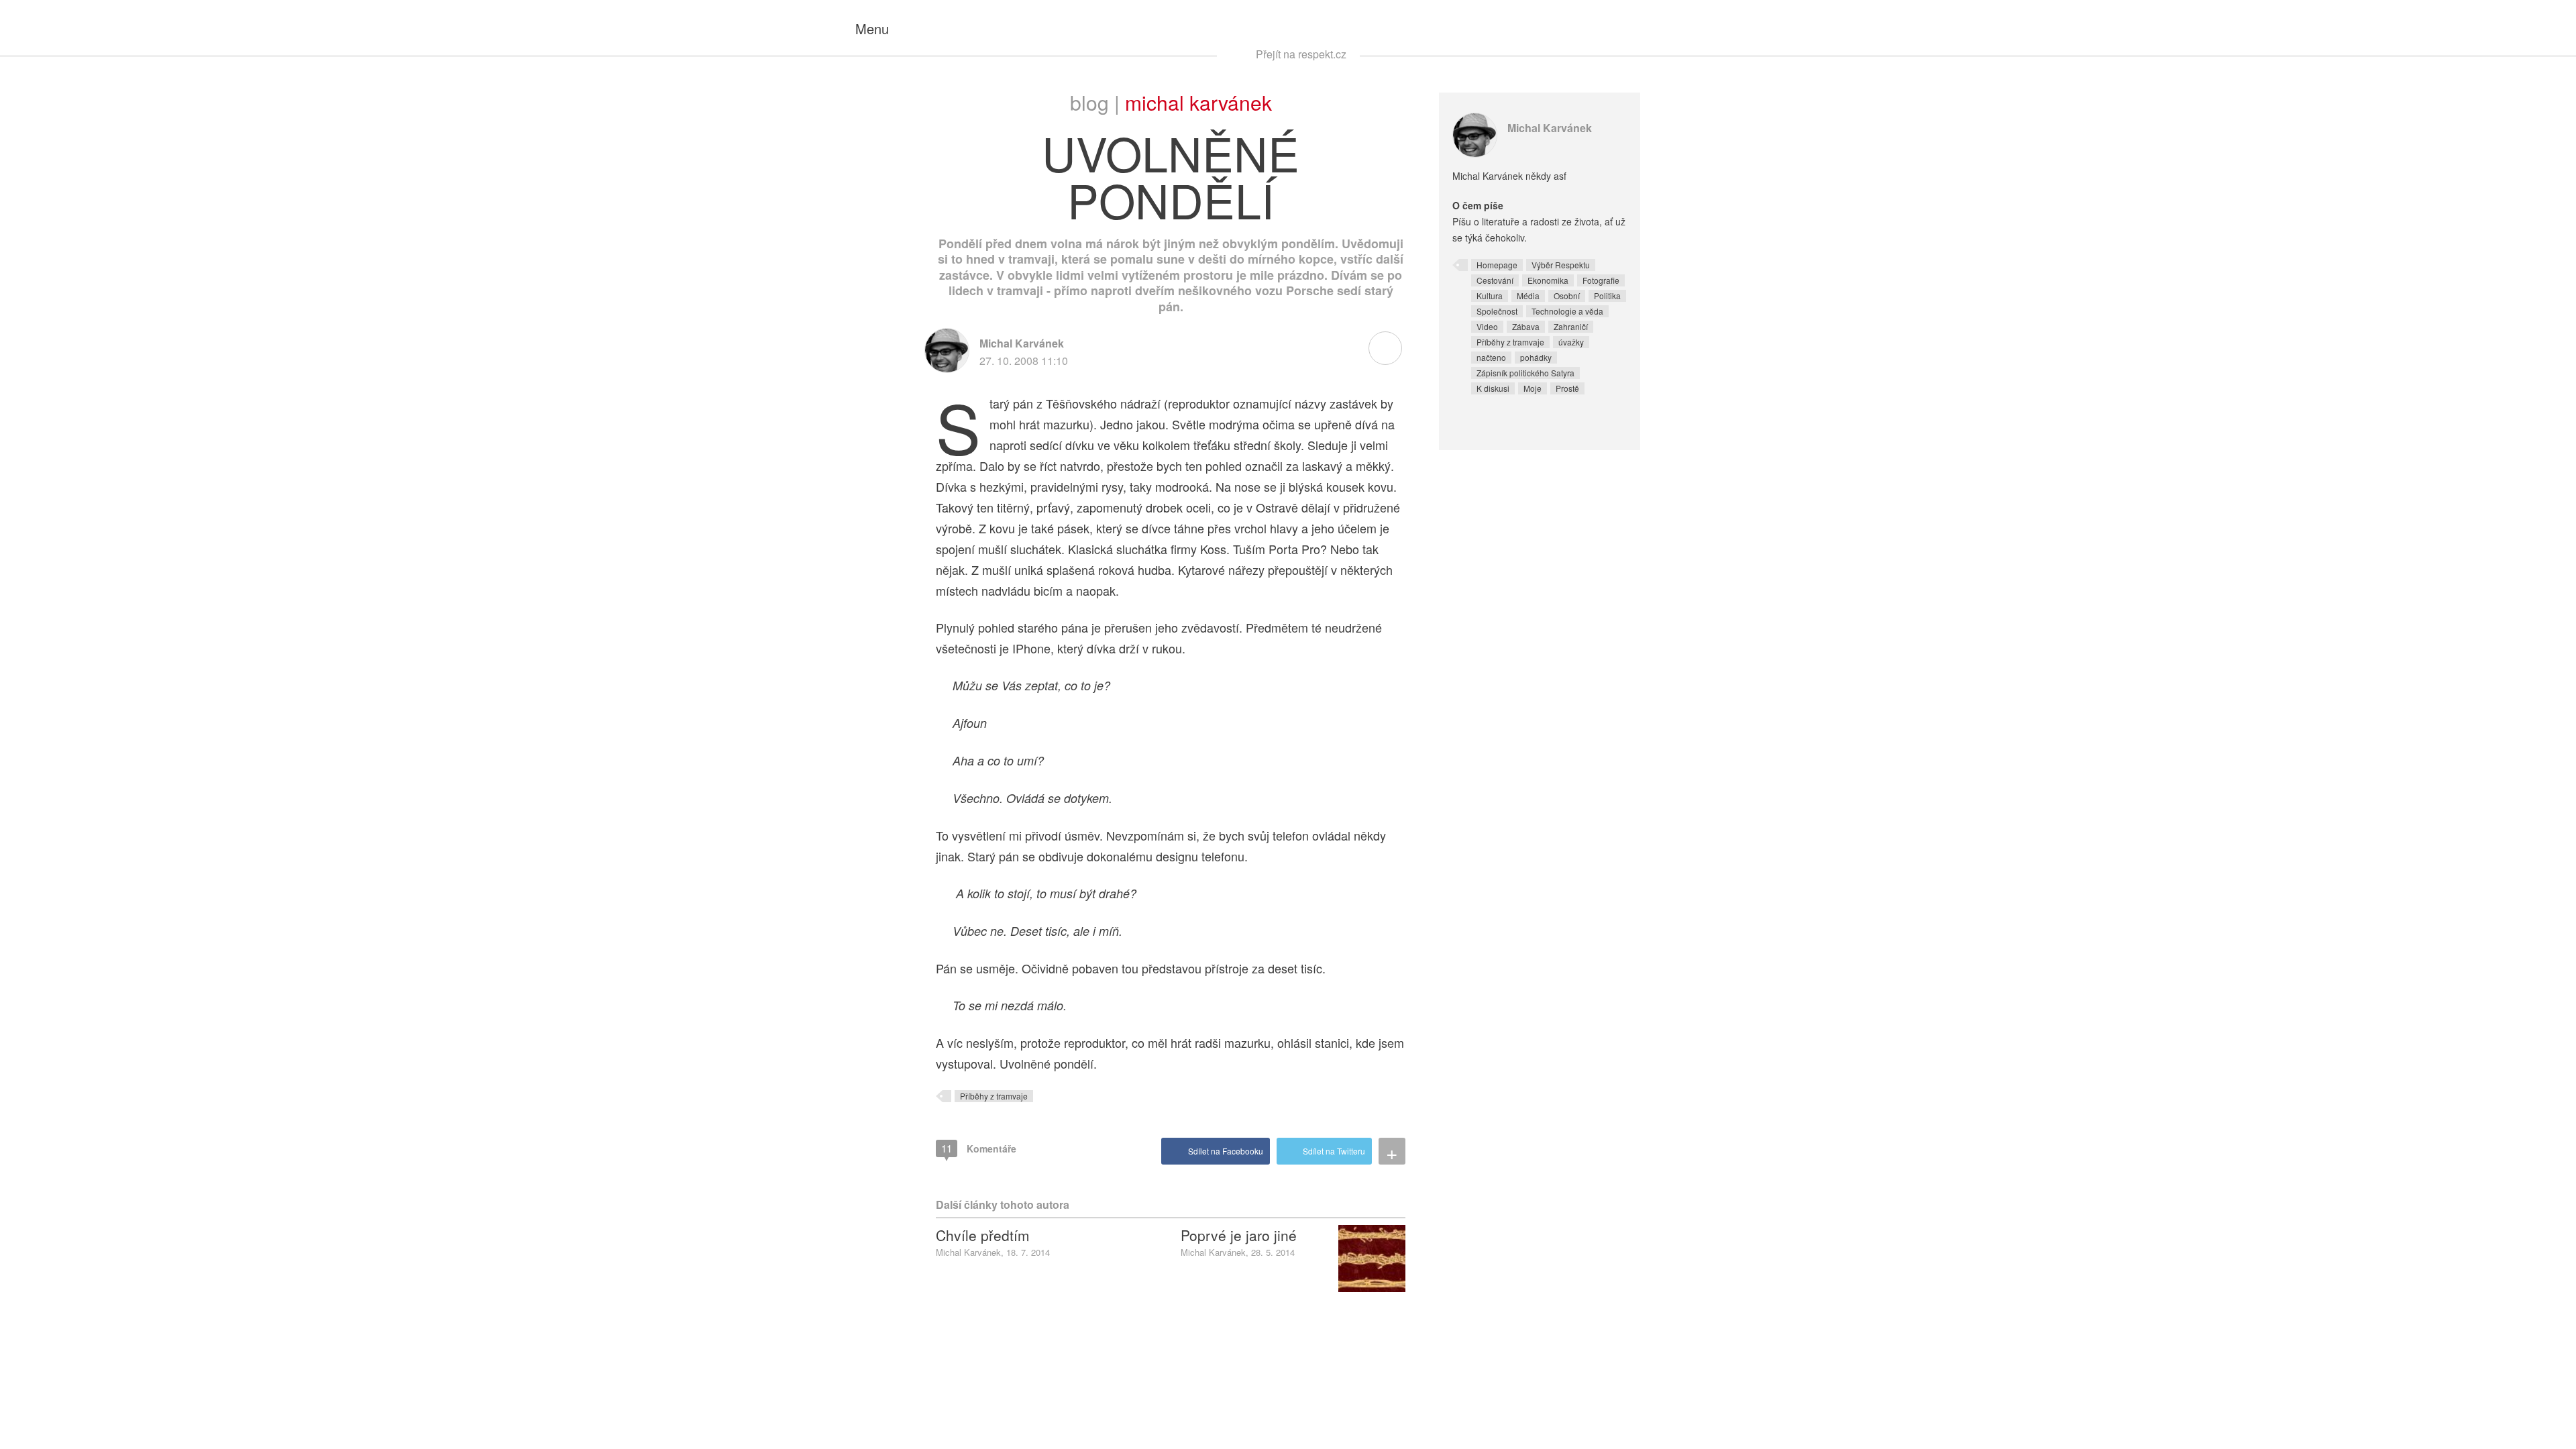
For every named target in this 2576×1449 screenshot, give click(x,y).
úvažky (1571, 342)
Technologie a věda (1567, 311)
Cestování (1495, 280)
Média (1528, 296)
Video (1487, 326)
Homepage (1497, 265)
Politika (1607, 296)
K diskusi (1493, 388)
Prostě (1567, 388)
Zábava (1526, 326)
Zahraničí (1571, 326)
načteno (1491, 357)
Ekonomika (1548, 280)
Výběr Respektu (1561, 265)
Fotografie (1601, 280)
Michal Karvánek (1198, 102)
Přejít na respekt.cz (1301, 54)
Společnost (1497, 311)
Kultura (1490, 296)
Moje (1533, 388)
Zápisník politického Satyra (1525, 373)
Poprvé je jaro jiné (1239, 1235)
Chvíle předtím (983, 1235)
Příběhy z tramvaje (994, 1096)
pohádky (1536, 357)
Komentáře (979, 1148)
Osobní (1567, 296)
